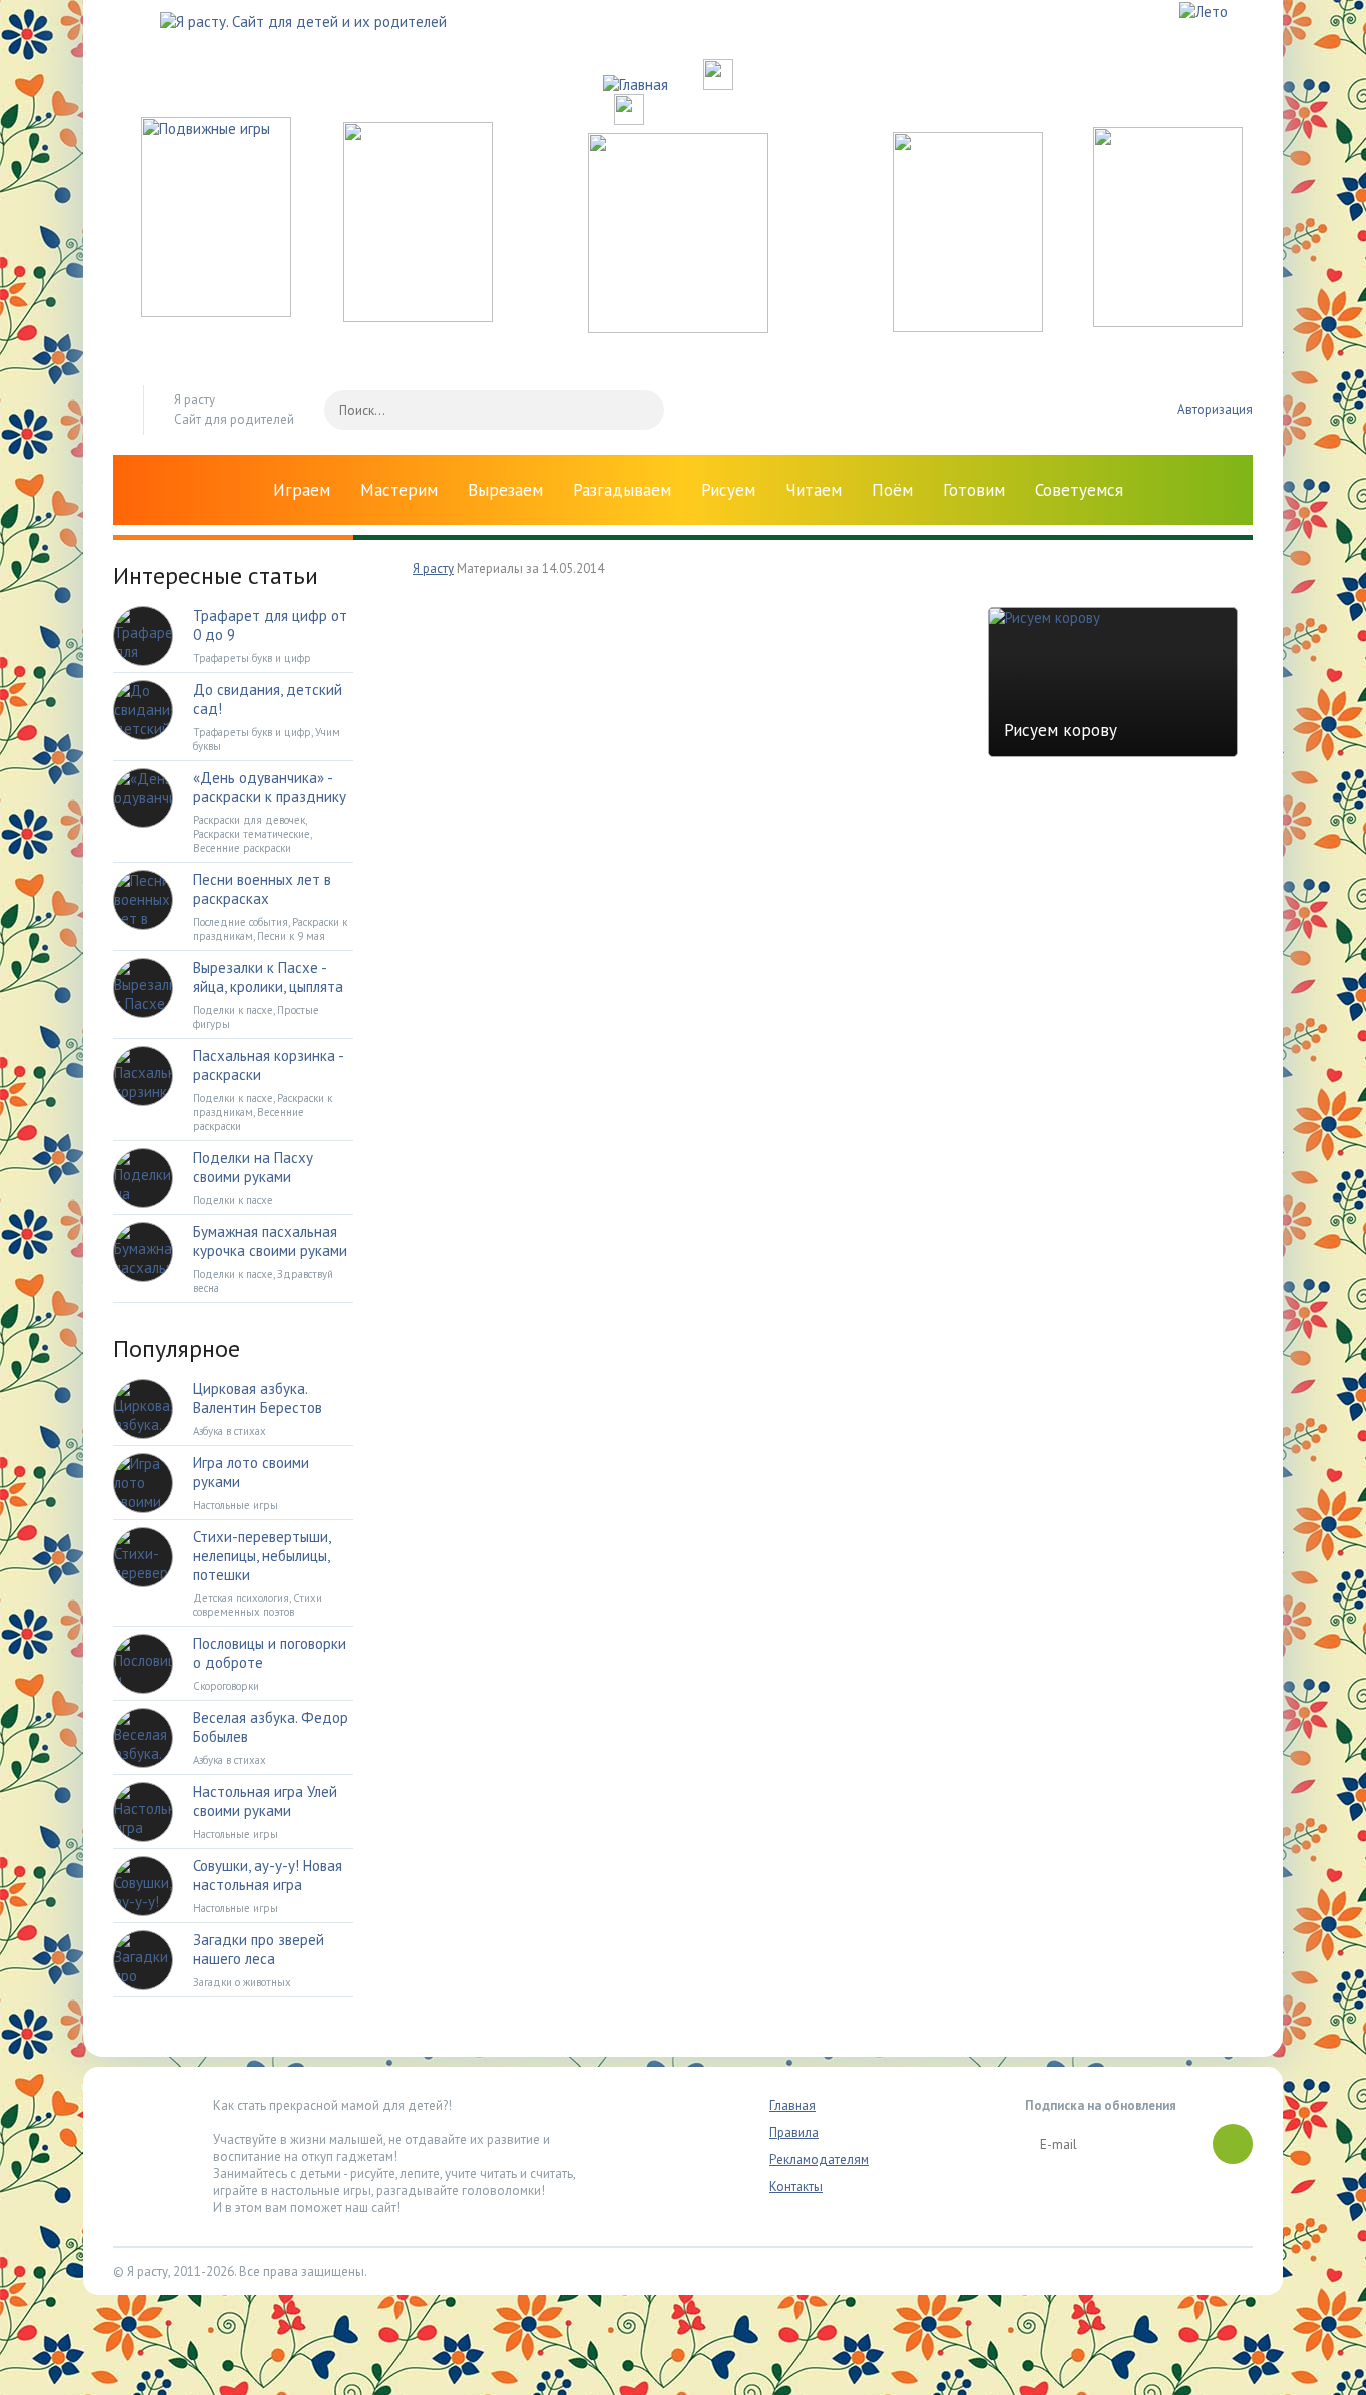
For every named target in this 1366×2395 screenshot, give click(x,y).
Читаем (813, 490)
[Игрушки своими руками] (418, 316)
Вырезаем (505, 490)
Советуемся (1079, 490)
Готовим (974, 490)
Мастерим (399, 490)
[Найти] (639, 410)
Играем (301, 490)
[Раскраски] (1168, 321)
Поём (892, 490)
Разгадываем (622, 490)
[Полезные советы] (968, 326)
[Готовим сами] (678, 327)
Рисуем (728, 490)
